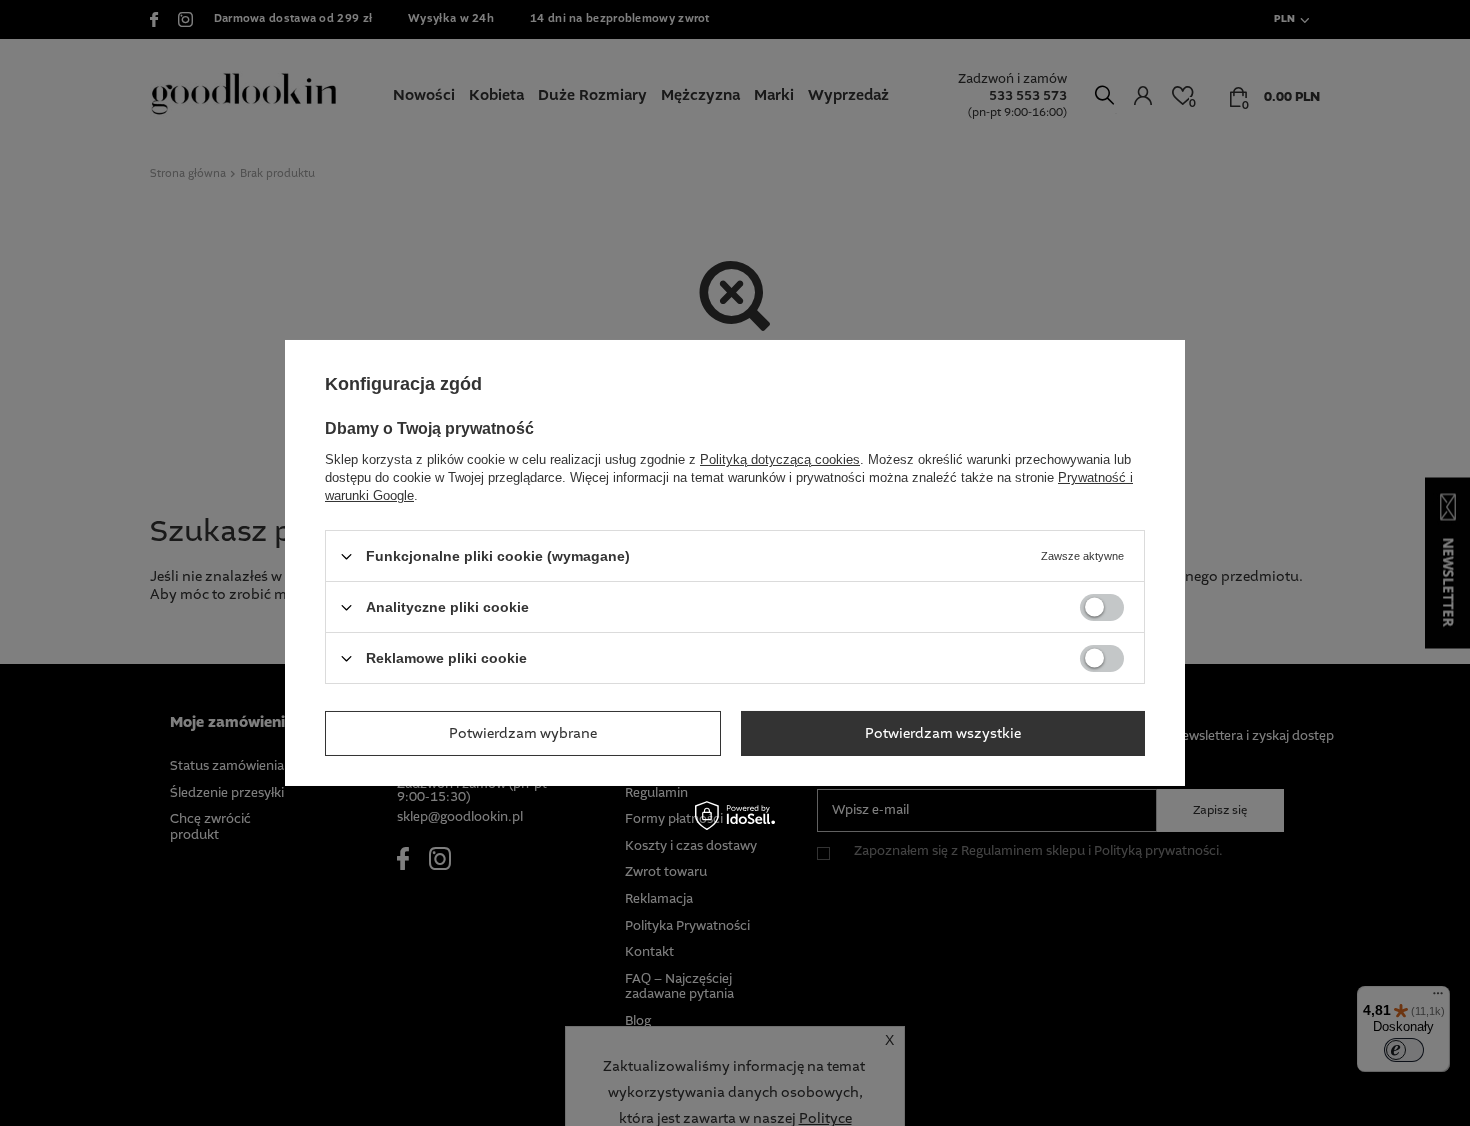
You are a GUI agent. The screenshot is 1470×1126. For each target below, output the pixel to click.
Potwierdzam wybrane (523, 733)
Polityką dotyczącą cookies (780, 459)
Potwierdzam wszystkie (943, 733)
